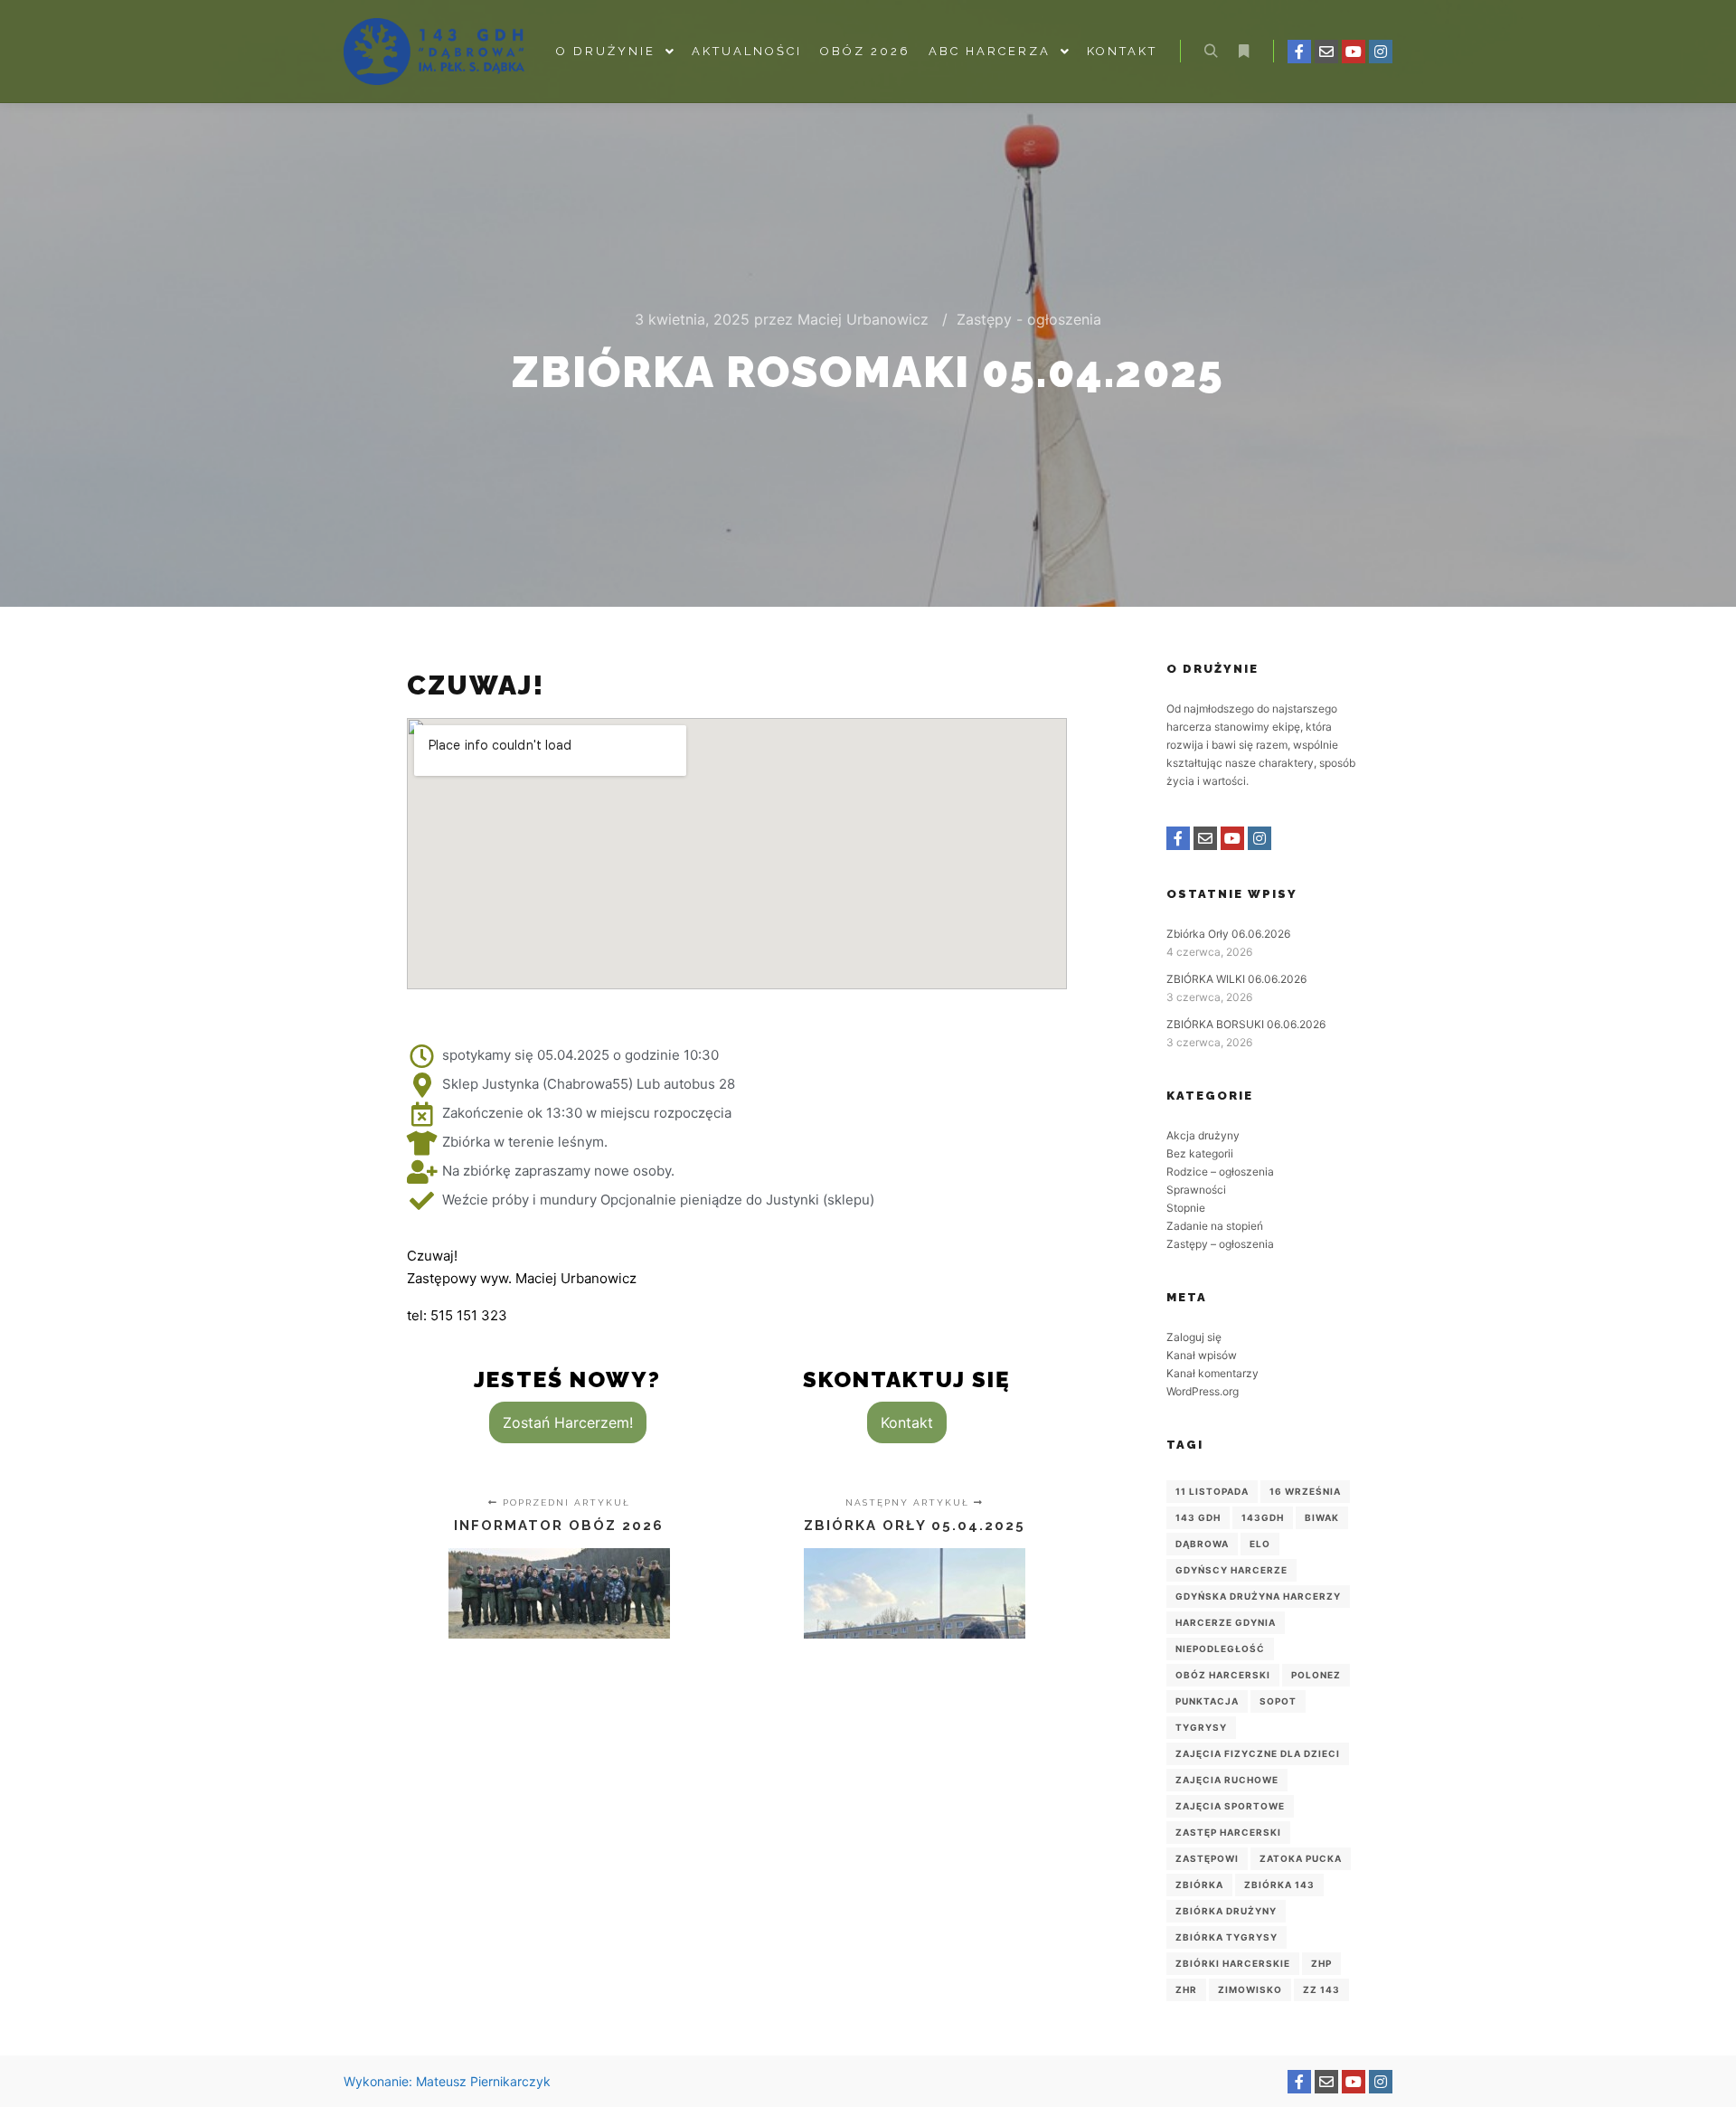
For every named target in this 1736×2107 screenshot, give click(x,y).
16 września (1305, 1491)
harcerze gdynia (1226, 1622)
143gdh (1263, 1517)
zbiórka (1199, 1885)
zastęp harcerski (1228, 1832)
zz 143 (1321, 1989)
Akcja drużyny (1203, 1135)
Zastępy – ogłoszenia (1220, 1244)
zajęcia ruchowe (1227, 1780)
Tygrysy (1201, 1727)
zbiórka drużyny (1226, 1911)
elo (1260, 1544)
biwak (1322, 1517)
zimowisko (1250, 1989)
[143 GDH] (434, 52)
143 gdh (1198, 1517)
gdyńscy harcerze (1231, 1570)
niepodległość (1220, 1649)
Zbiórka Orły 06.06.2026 (1228, 934)
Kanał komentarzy (1212, 1373)
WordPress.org (1203, 1391)
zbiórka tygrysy (1227, 1937)
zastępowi (1207, 1858)
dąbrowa (1202, 1544)
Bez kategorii (1200, 1153)
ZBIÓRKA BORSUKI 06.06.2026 (1246, 1024)
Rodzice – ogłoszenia (1220, 1172)
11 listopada (1212, 1491)
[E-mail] (1326, 52)
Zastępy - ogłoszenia (1029, 319)
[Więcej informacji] (1243, 52)
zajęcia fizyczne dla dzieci (1258, 1753)
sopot (1278, 1701)
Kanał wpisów (1202, 1355)
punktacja (1207, 1701)
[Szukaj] (1211, 52)
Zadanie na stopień (1215, 1226)
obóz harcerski (1223, 1675)
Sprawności (1196, 1190)
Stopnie (1186, 1208)
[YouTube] (1354, 52)
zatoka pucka (1301, 1858)
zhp (1321, 1963)
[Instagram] (1381, 52)
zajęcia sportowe (1230, 1806)
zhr (1186, 1989)
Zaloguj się (1194, 1337)
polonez (1316, 1675)
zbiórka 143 (1279, 1885)
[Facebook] (1299, 52)
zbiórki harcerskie (1233, 1963)
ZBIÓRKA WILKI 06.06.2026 (1236, 979)
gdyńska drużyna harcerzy (1258, 1596)
